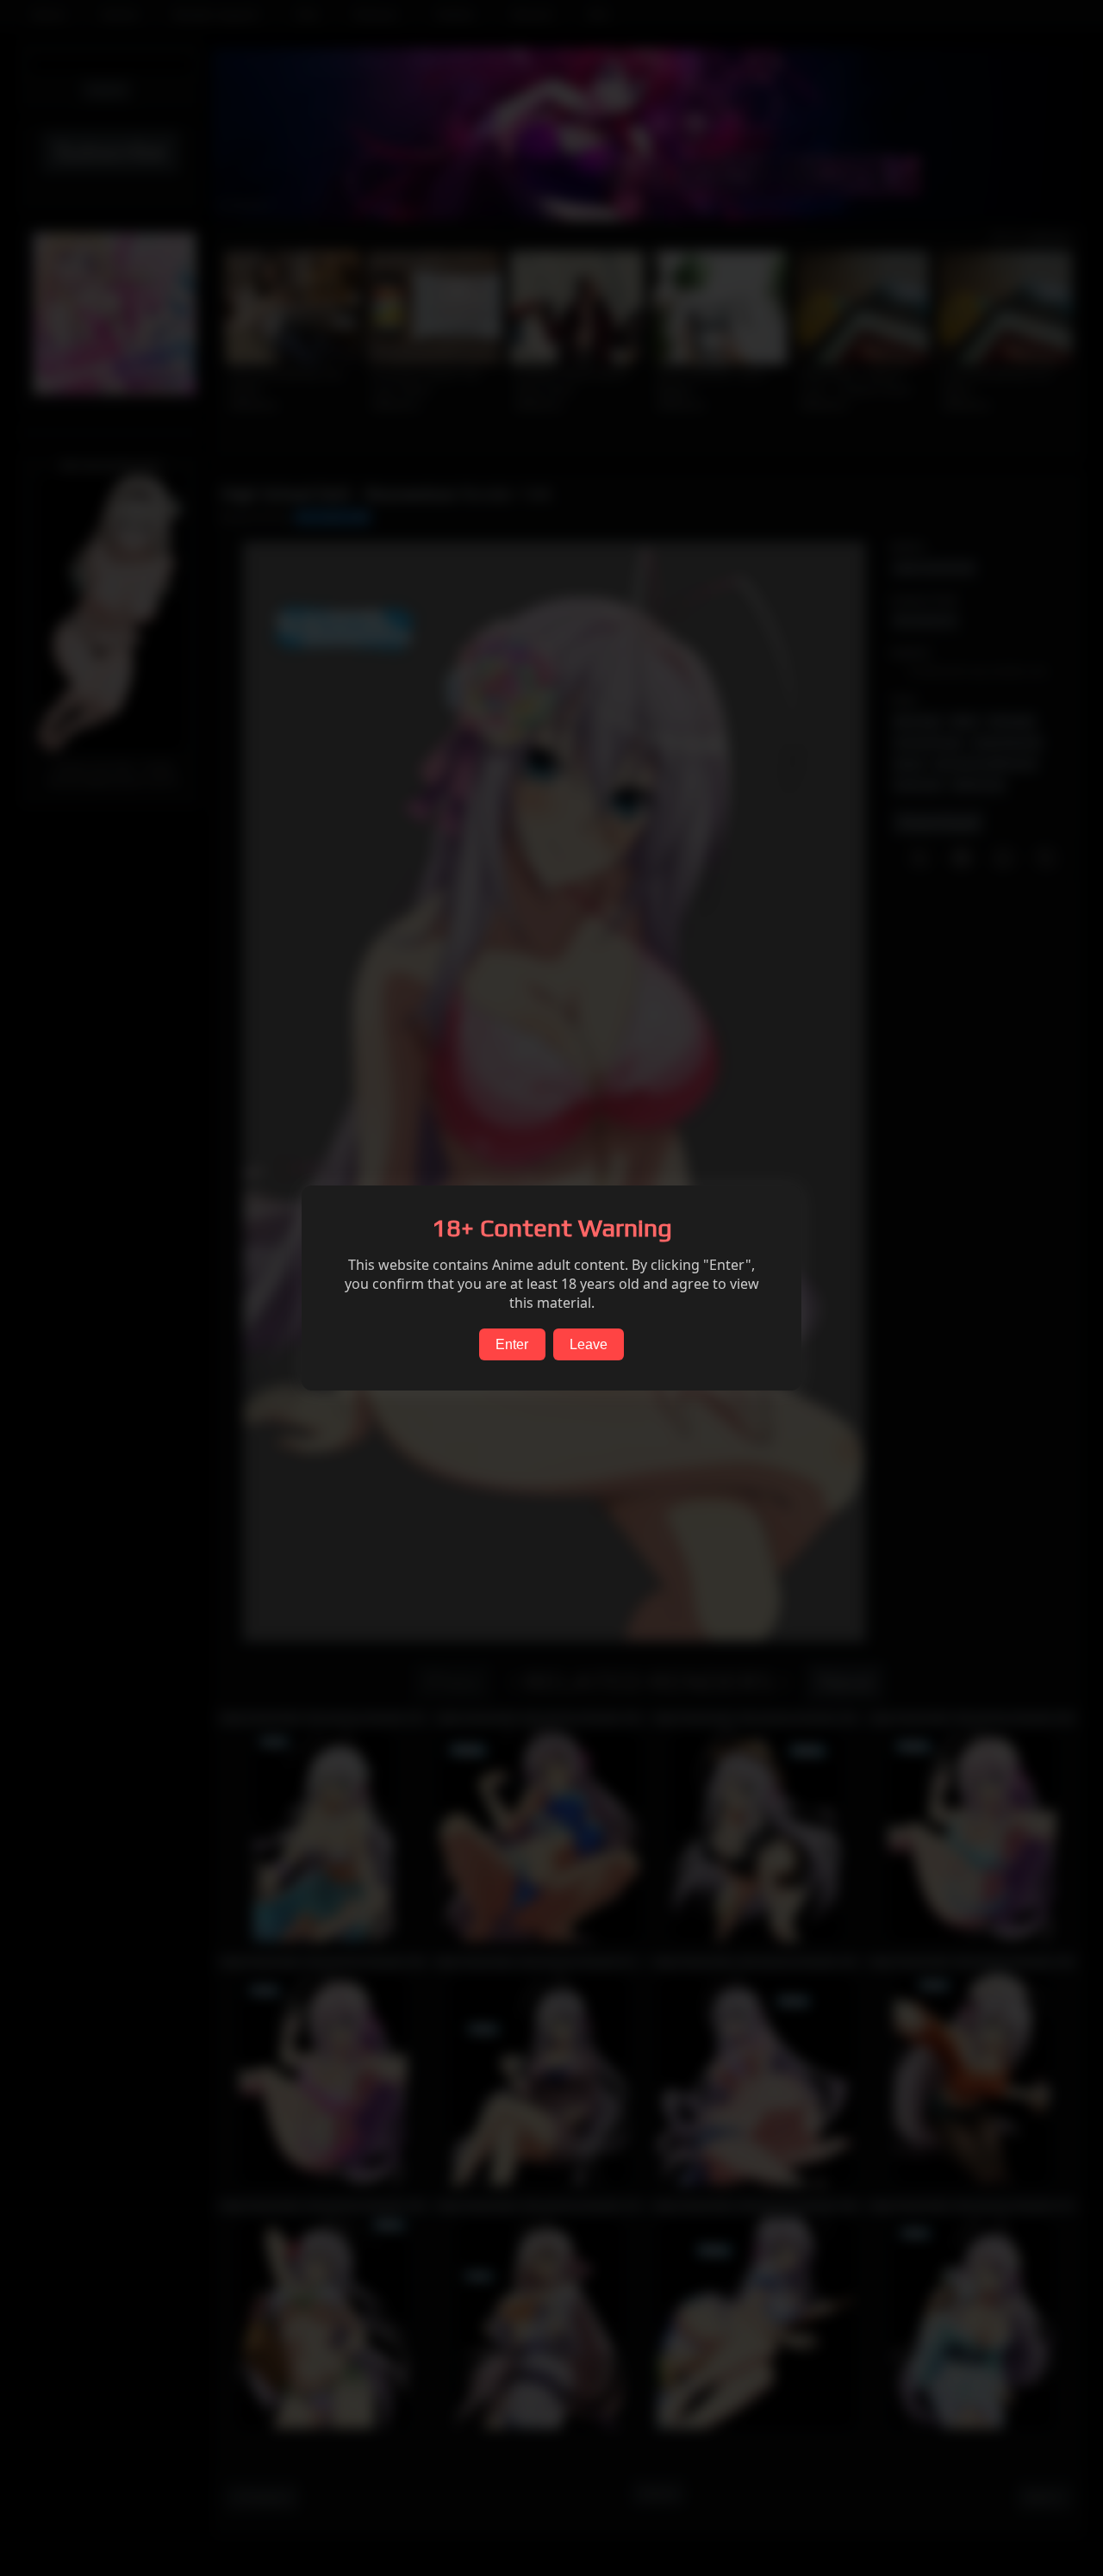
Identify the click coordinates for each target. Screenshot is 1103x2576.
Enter (512, 1344)
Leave (589, 1344)
